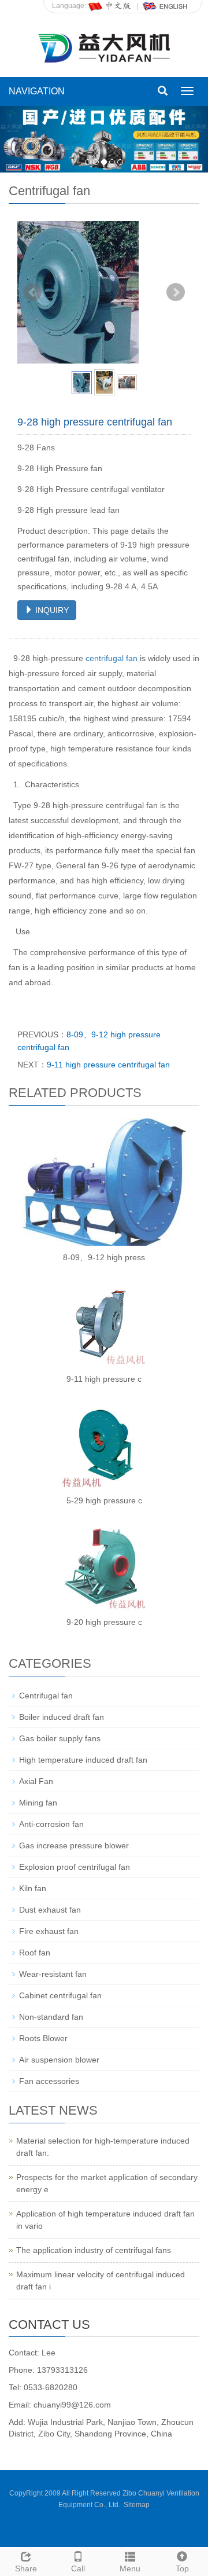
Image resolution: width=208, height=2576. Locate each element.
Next (176, 292)
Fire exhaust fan (49, 1931)
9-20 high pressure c (104, 1622)
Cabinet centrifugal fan (60, 1995)
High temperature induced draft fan (83, 1760)
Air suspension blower (59, 2060)
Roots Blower (43, 2038)
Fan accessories (49, 2081)
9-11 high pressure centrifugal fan (108, 1065)
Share (26, 2568)
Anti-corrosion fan (51, 1824)
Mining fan (38, 1803)
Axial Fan (36, 1781)
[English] (165, 6)
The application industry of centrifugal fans (94, 2250)
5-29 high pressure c (104, 1500)
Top (182, 2568)
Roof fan (35, 1953)
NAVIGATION (37, 91)
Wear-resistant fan (53, 1974)
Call (78, 2568)
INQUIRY (51, 610)
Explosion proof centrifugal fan (75, 1867)
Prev (32, 292)
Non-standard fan (51, 2017)
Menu (130, 2568)
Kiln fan (33, 1888)
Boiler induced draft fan (62, 1717)
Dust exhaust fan (50, 1910)
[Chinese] (110, 6)
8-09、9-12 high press (104, 1257)
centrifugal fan (112, 658)
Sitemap (137, 2505)
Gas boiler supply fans (60, 1738)
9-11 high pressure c (104, 1379)
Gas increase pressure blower (74, 1845)
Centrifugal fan (46, 1696)
